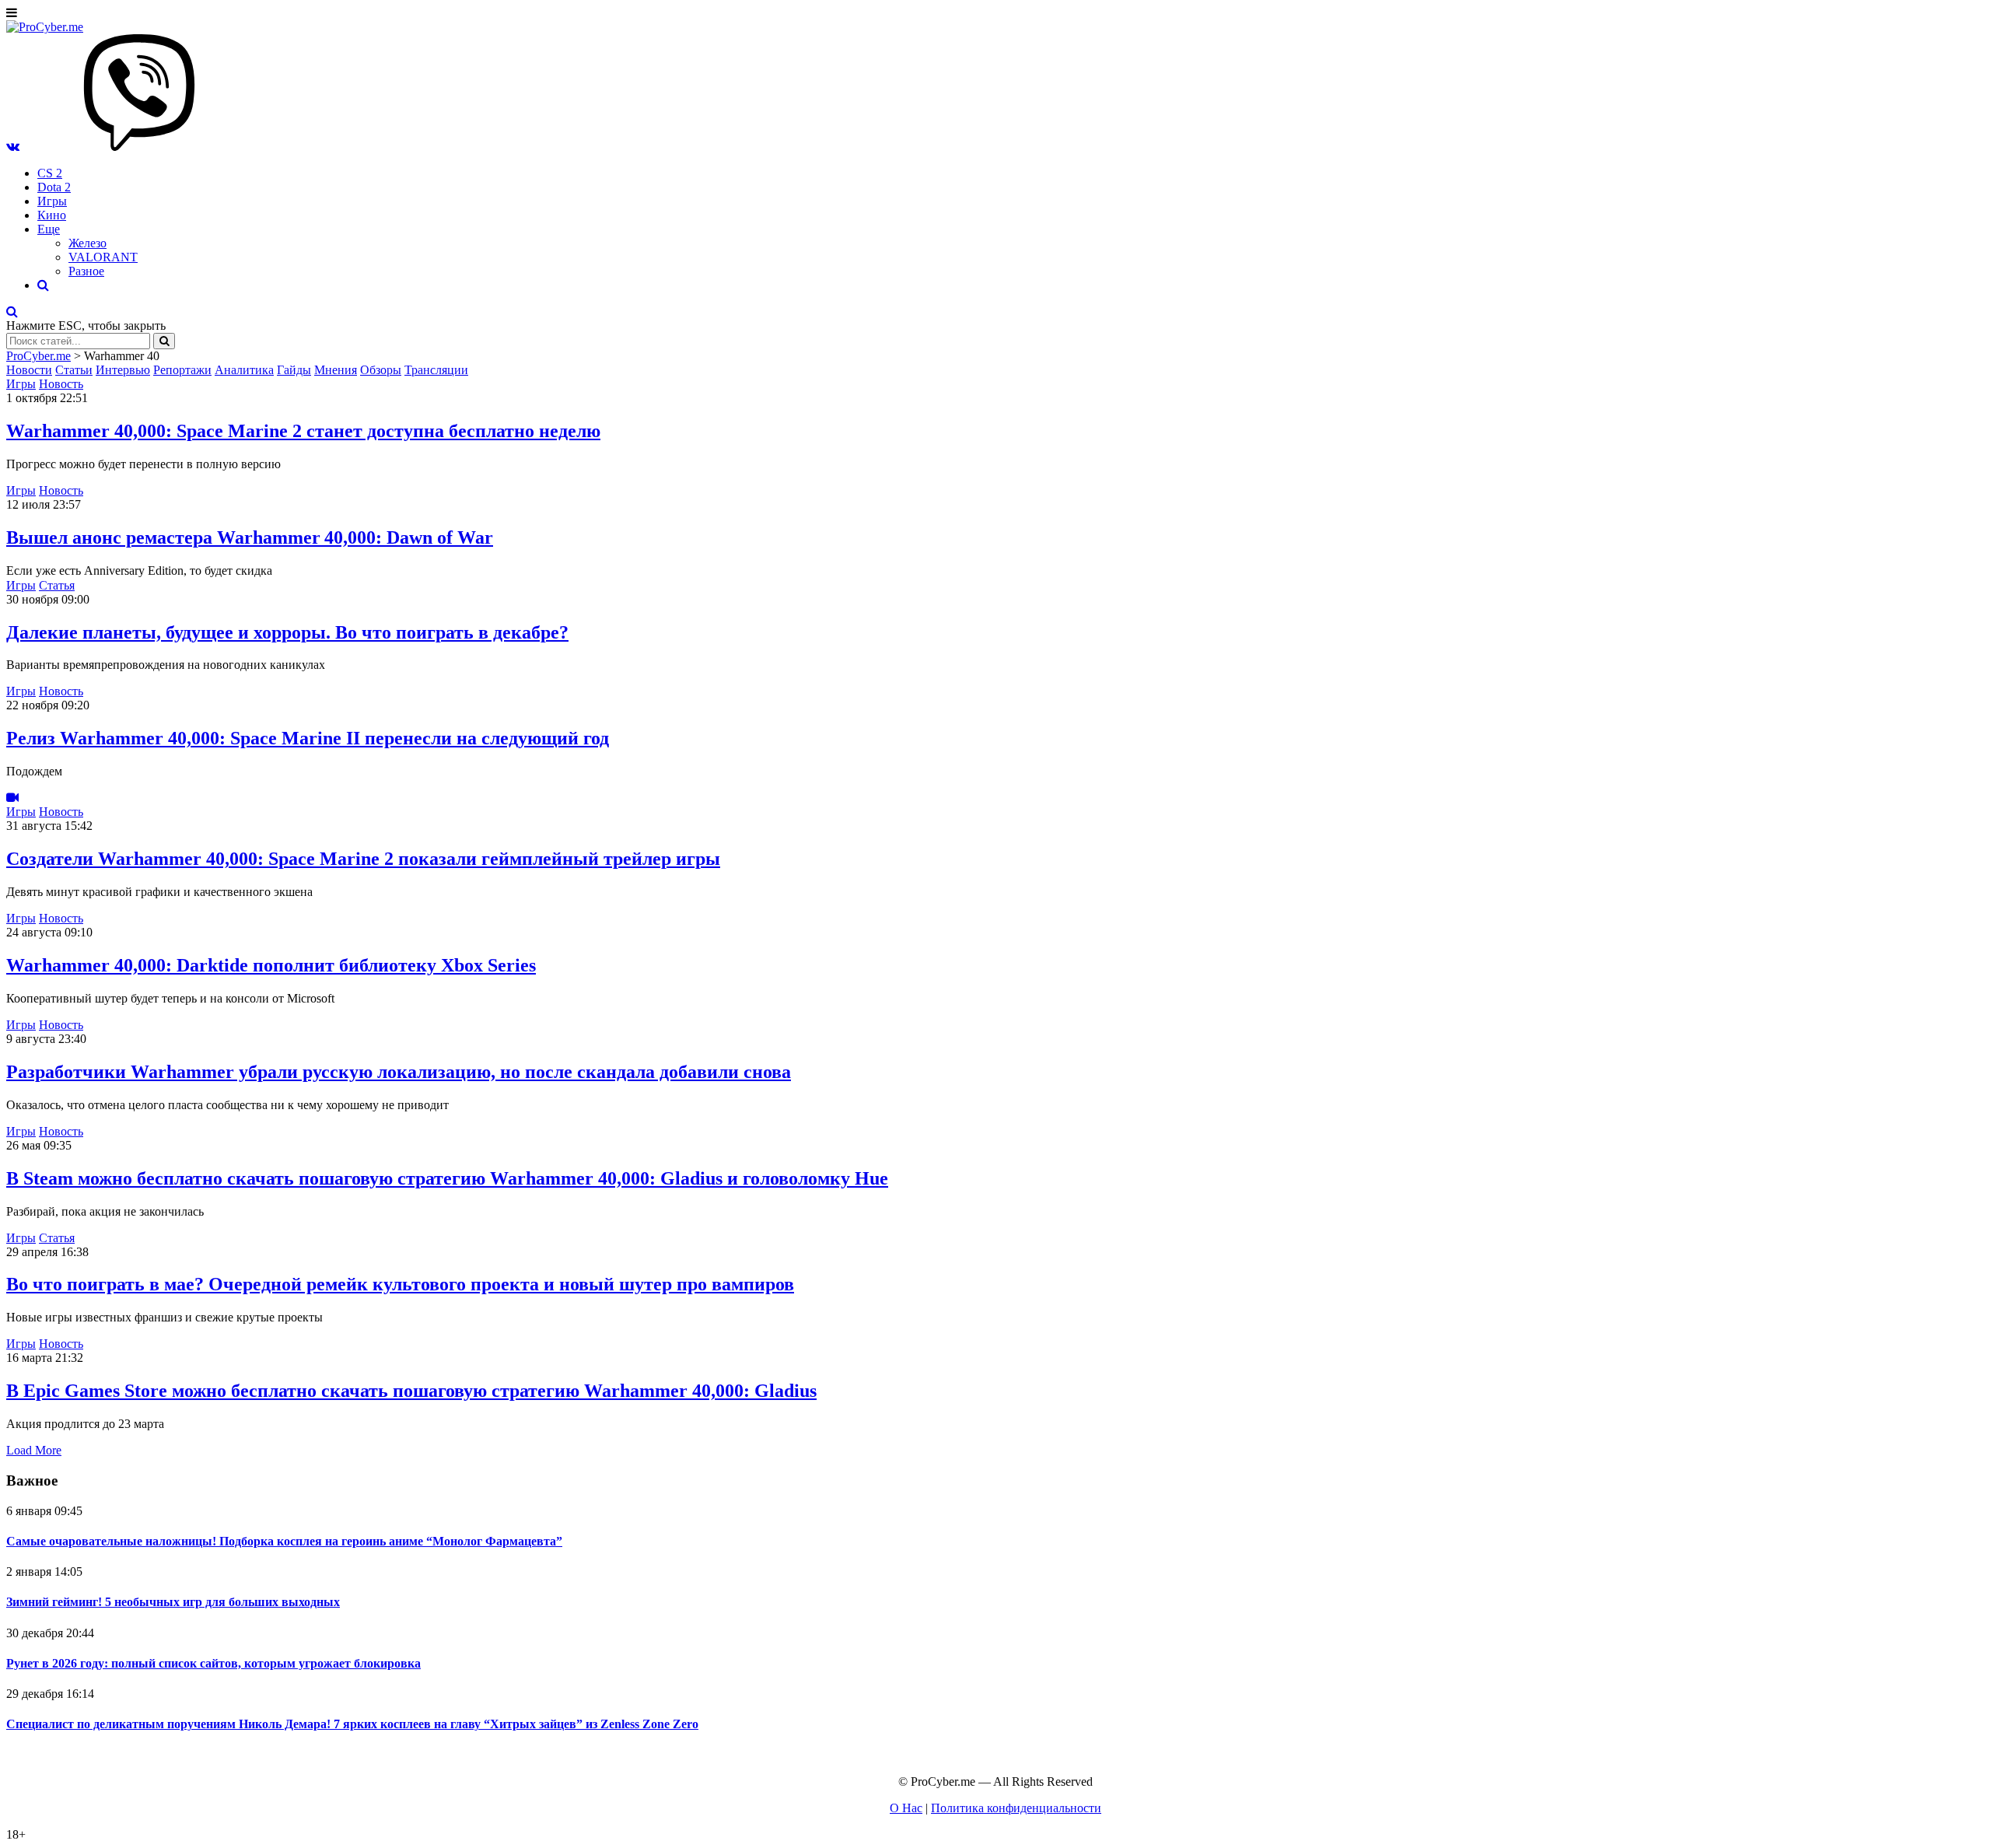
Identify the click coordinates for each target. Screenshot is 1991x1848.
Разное (86, 271)
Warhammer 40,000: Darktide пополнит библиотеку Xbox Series (271, 965)
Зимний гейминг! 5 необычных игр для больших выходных (173, 1602)
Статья (57, 585)
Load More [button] (34, 1450)
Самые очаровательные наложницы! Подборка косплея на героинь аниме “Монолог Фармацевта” (284, 1541)
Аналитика (244, 370)
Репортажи (182, 370)
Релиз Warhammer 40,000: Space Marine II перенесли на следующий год (308, 738)
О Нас (906, 1808)
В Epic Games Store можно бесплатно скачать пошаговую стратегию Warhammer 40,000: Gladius (411, 1391)
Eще (49, 229)
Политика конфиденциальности (1016, 1808)
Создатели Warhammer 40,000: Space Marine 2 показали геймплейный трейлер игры (363, 859)
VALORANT (103, 257)
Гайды (294, 370)
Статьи (74, 370)
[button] (13, 147)
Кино (52, 215)
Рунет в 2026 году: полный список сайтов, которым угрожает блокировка (213, 1663)
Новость (61, 384)
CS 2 (50, 173)
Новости (29, 370)
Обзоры (381, 370)
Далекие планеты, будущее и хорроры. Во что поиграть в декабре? (287, 632)
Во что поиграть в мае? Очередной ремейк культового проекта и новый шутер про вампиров (400, 1284)
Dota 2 (54, 187)
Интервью (123, 370)
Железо (87, 243)
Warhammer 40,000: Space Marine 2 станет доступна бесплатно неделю (303, 431)
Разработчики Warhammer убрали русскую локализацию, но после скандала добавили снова (399, 1072)
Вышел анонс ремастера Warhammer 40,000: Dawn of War (250, 537)
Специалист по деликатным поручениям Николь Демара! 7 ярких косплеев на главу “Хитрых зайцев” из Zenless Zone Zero (352, 1724)
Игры (52, 201)
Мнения (336, 370)
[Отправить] (164, 341)
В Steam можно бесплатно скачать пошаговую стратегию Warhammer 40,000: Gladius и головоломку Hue (447, 1178)
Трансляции (436, 370)
